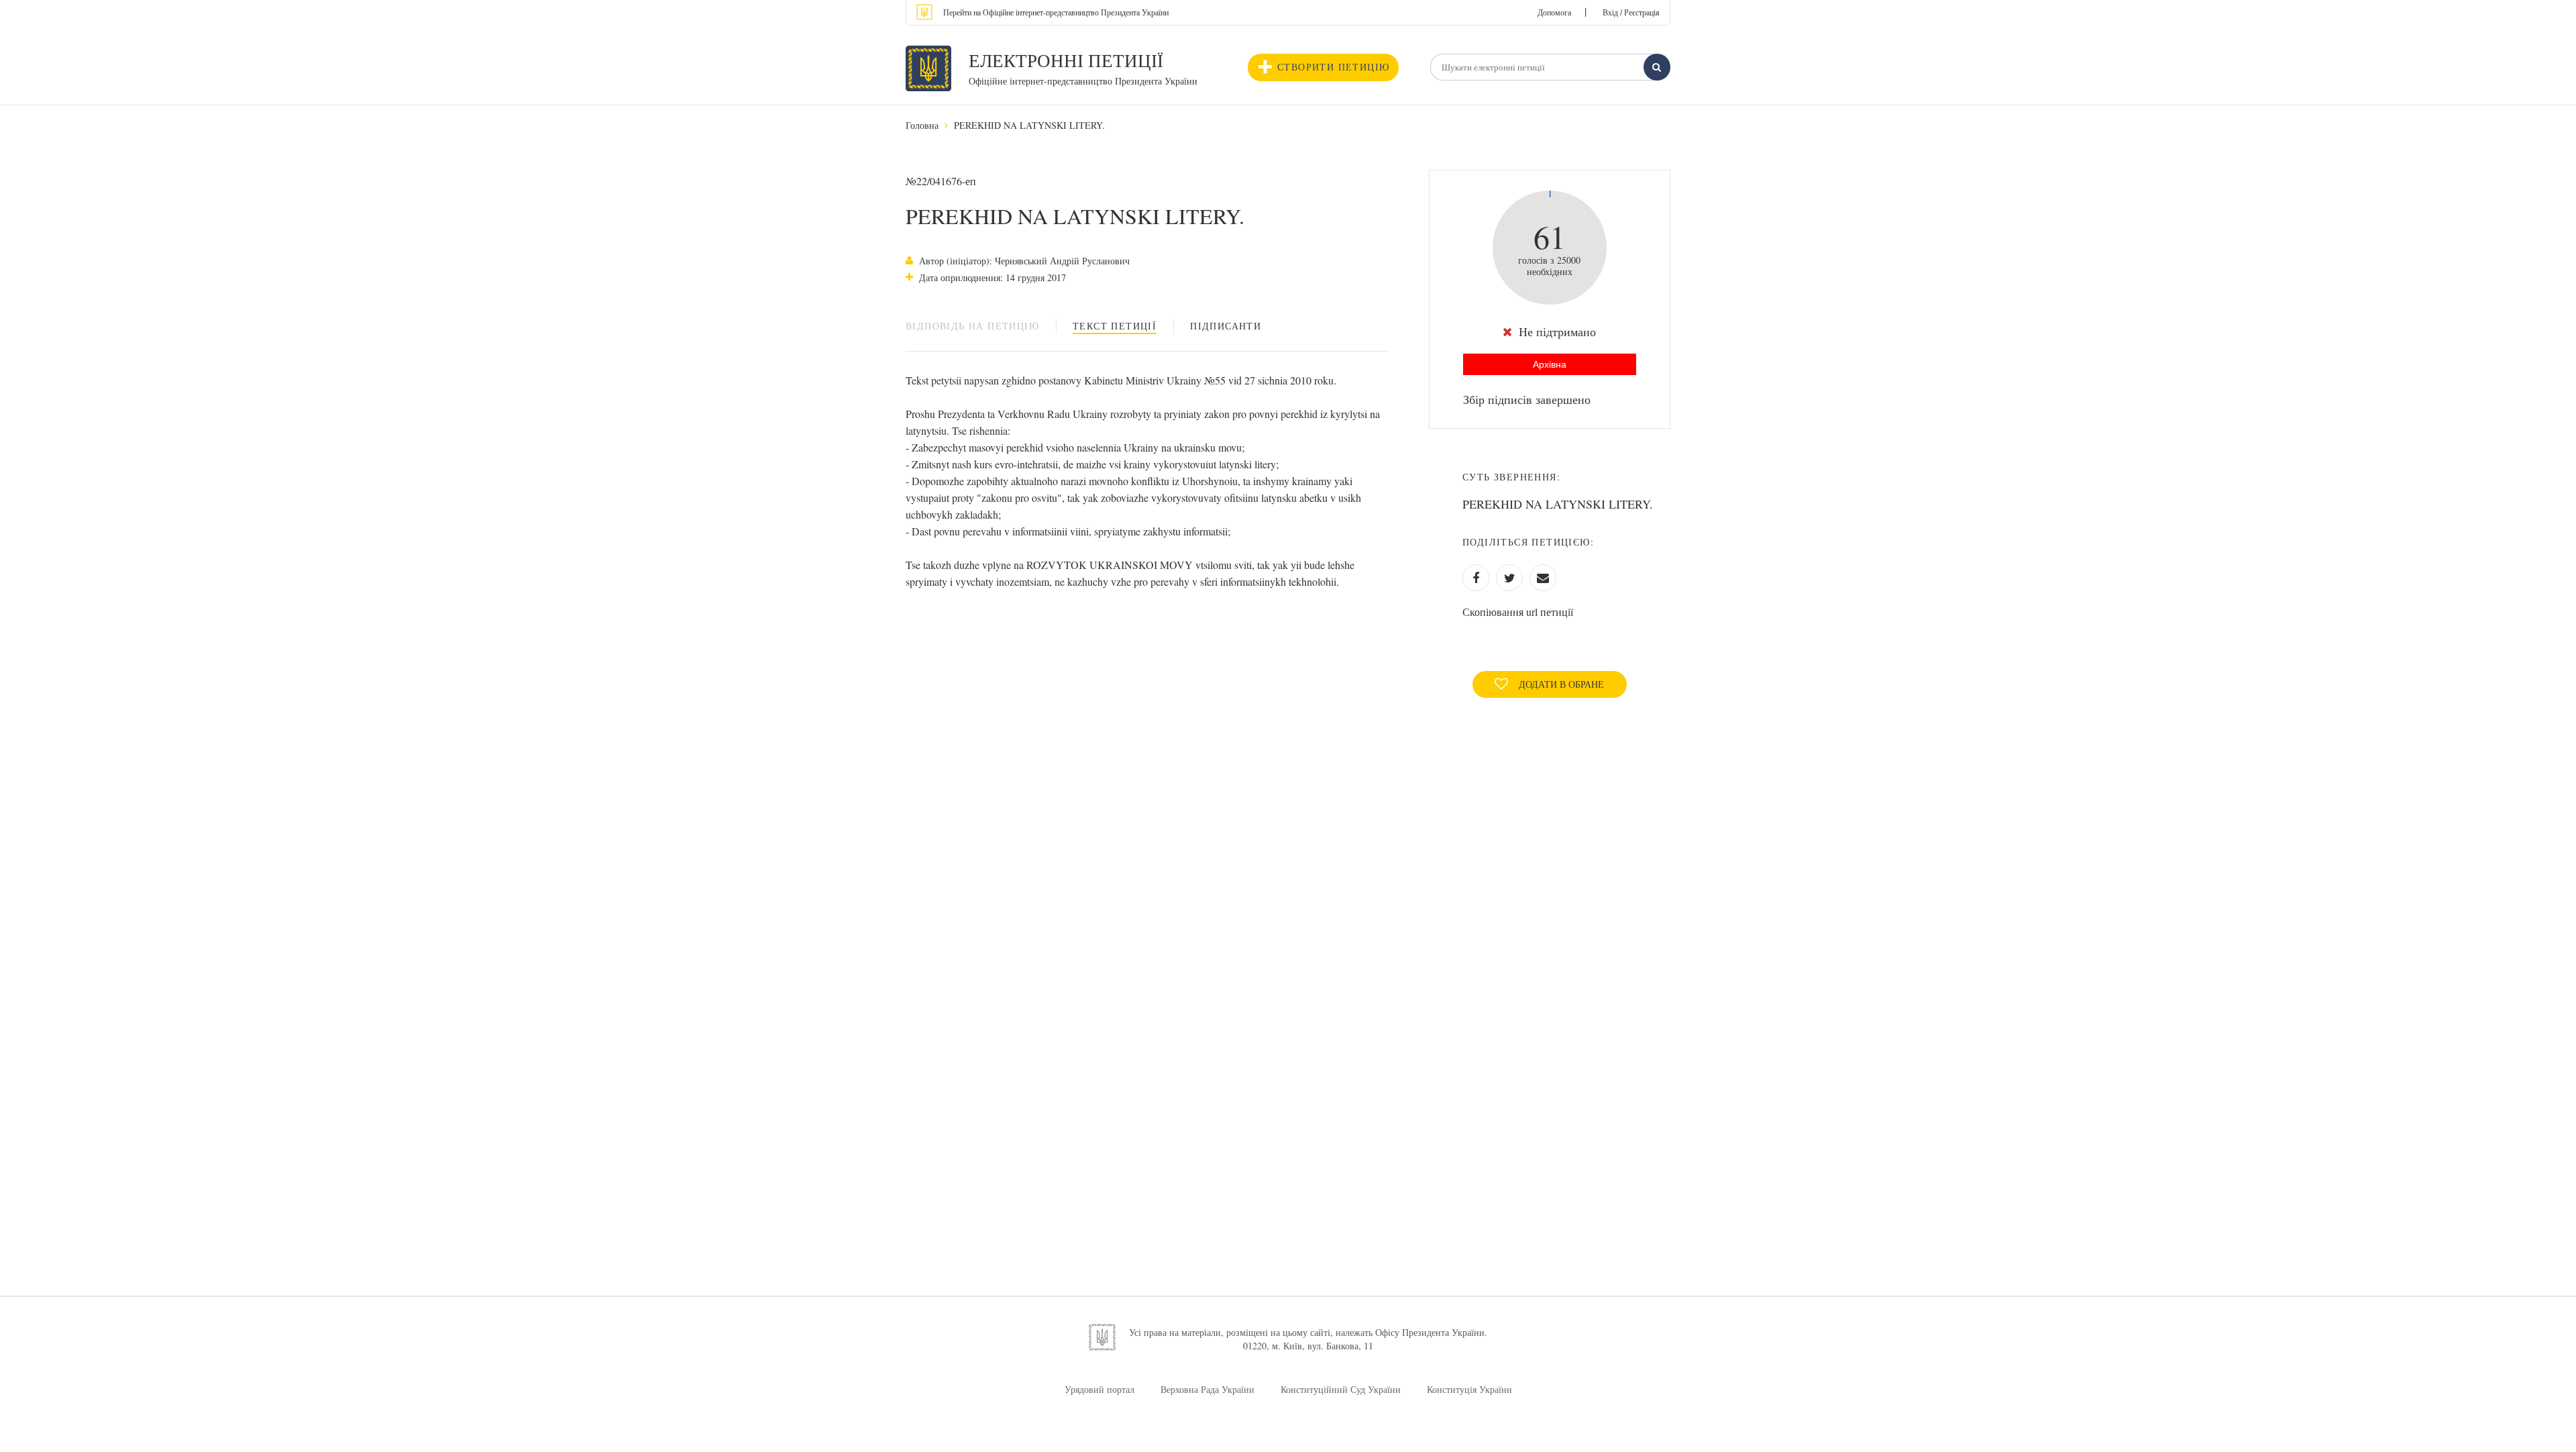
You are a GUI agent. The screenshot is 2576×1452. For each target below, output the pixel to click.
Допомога (1554, 12)
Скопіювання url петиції (1518, 612)
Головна (922, 125)
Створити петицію (1333, 67)
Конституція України (1469, 1389)
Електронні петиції (1066, 60)
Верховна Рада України (1207, 1389)
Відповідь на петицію (972, 326)
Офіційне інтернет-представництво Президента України (1083, 81)
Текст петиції (1115, 326)
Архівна (1550, 364)
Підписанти (1226, 326)
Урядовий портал (1099, 1389)
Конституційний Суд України (1341, 1389)
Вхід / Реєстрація (1631, 12)
